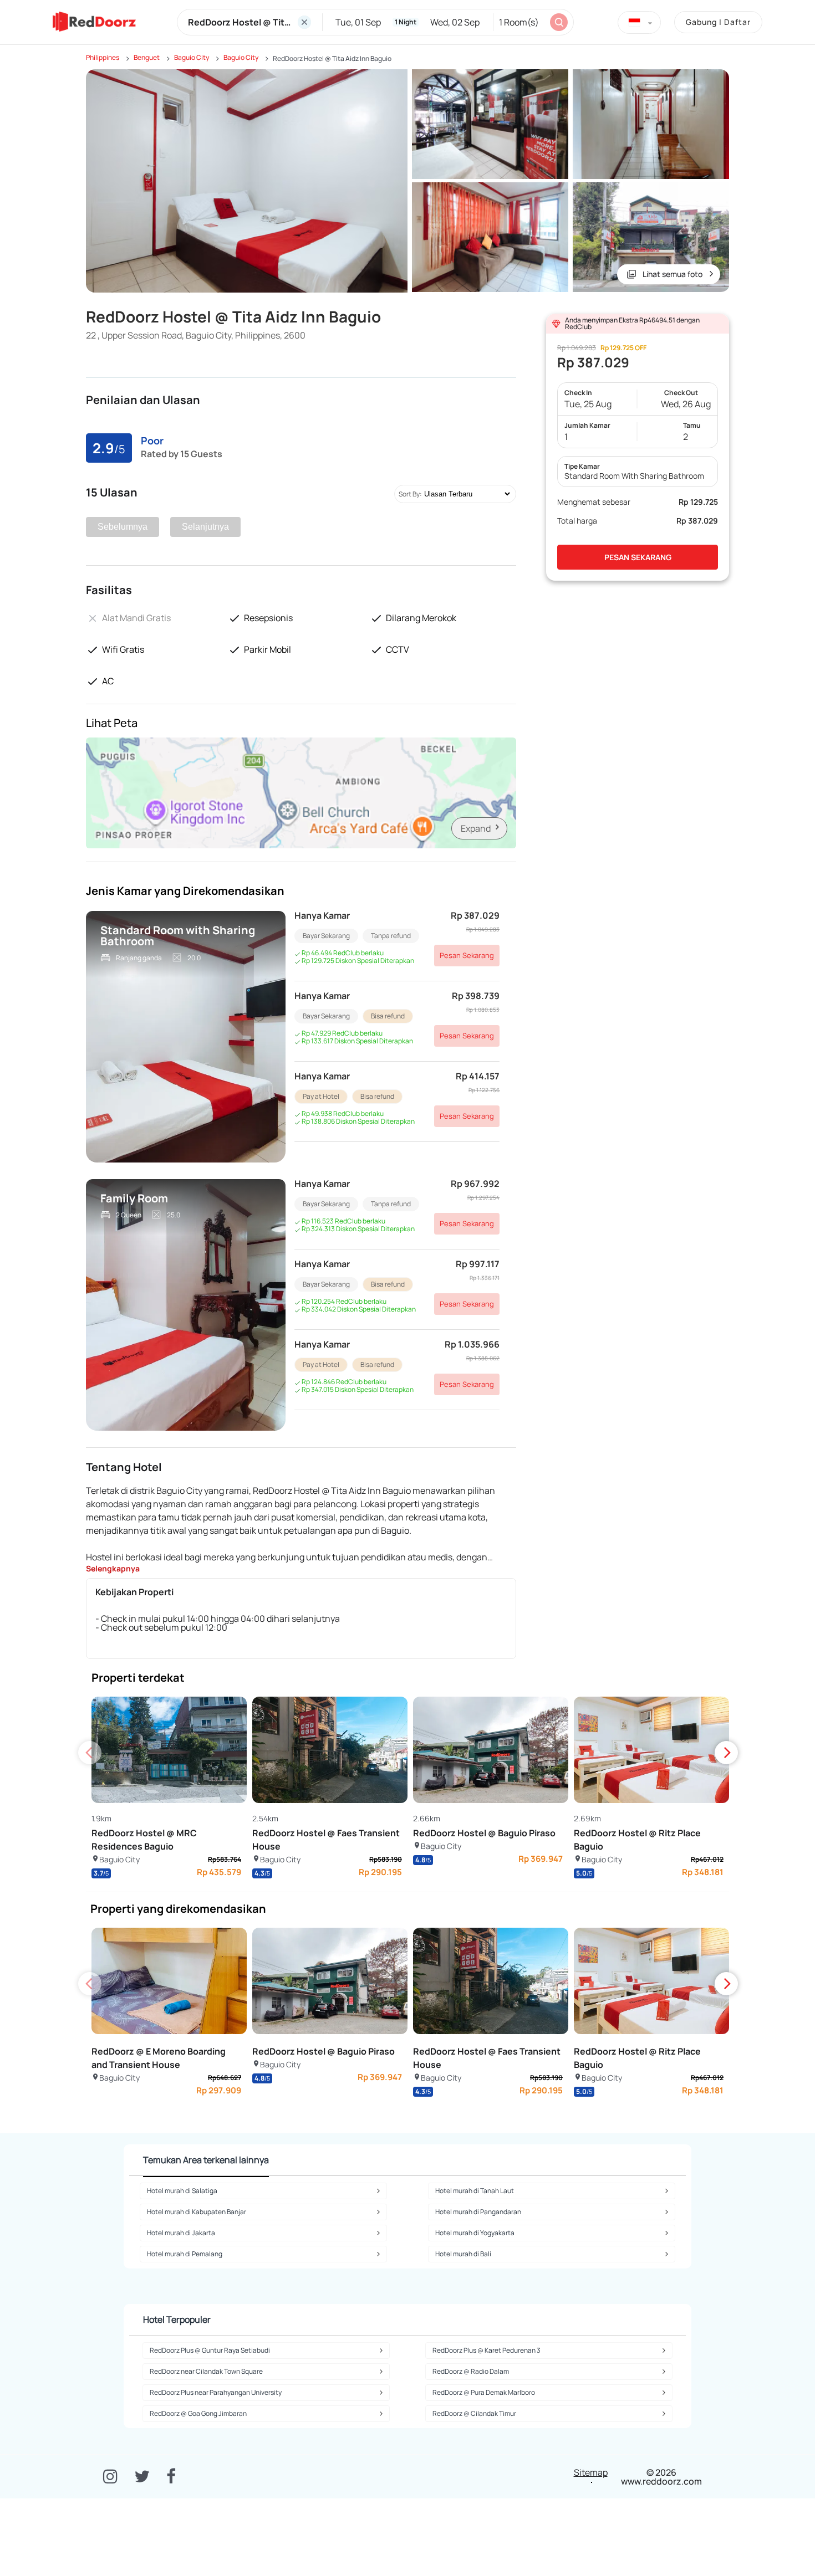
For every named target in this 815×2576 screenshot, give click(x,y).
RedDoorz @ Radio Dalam (471, 2371)
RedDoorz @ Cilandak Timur (474, 2413)
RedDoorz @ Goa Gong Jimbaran (198, 2413)
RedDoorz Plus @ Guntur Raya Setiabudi (210, 2350)
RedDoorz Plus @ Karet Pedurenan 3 (487, 2350)
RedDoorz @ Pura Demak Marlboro (484, 2392)
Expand (476, 828)
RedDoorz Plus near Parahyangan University (216, 2392)
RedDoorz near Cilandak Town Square (206, 2371)
